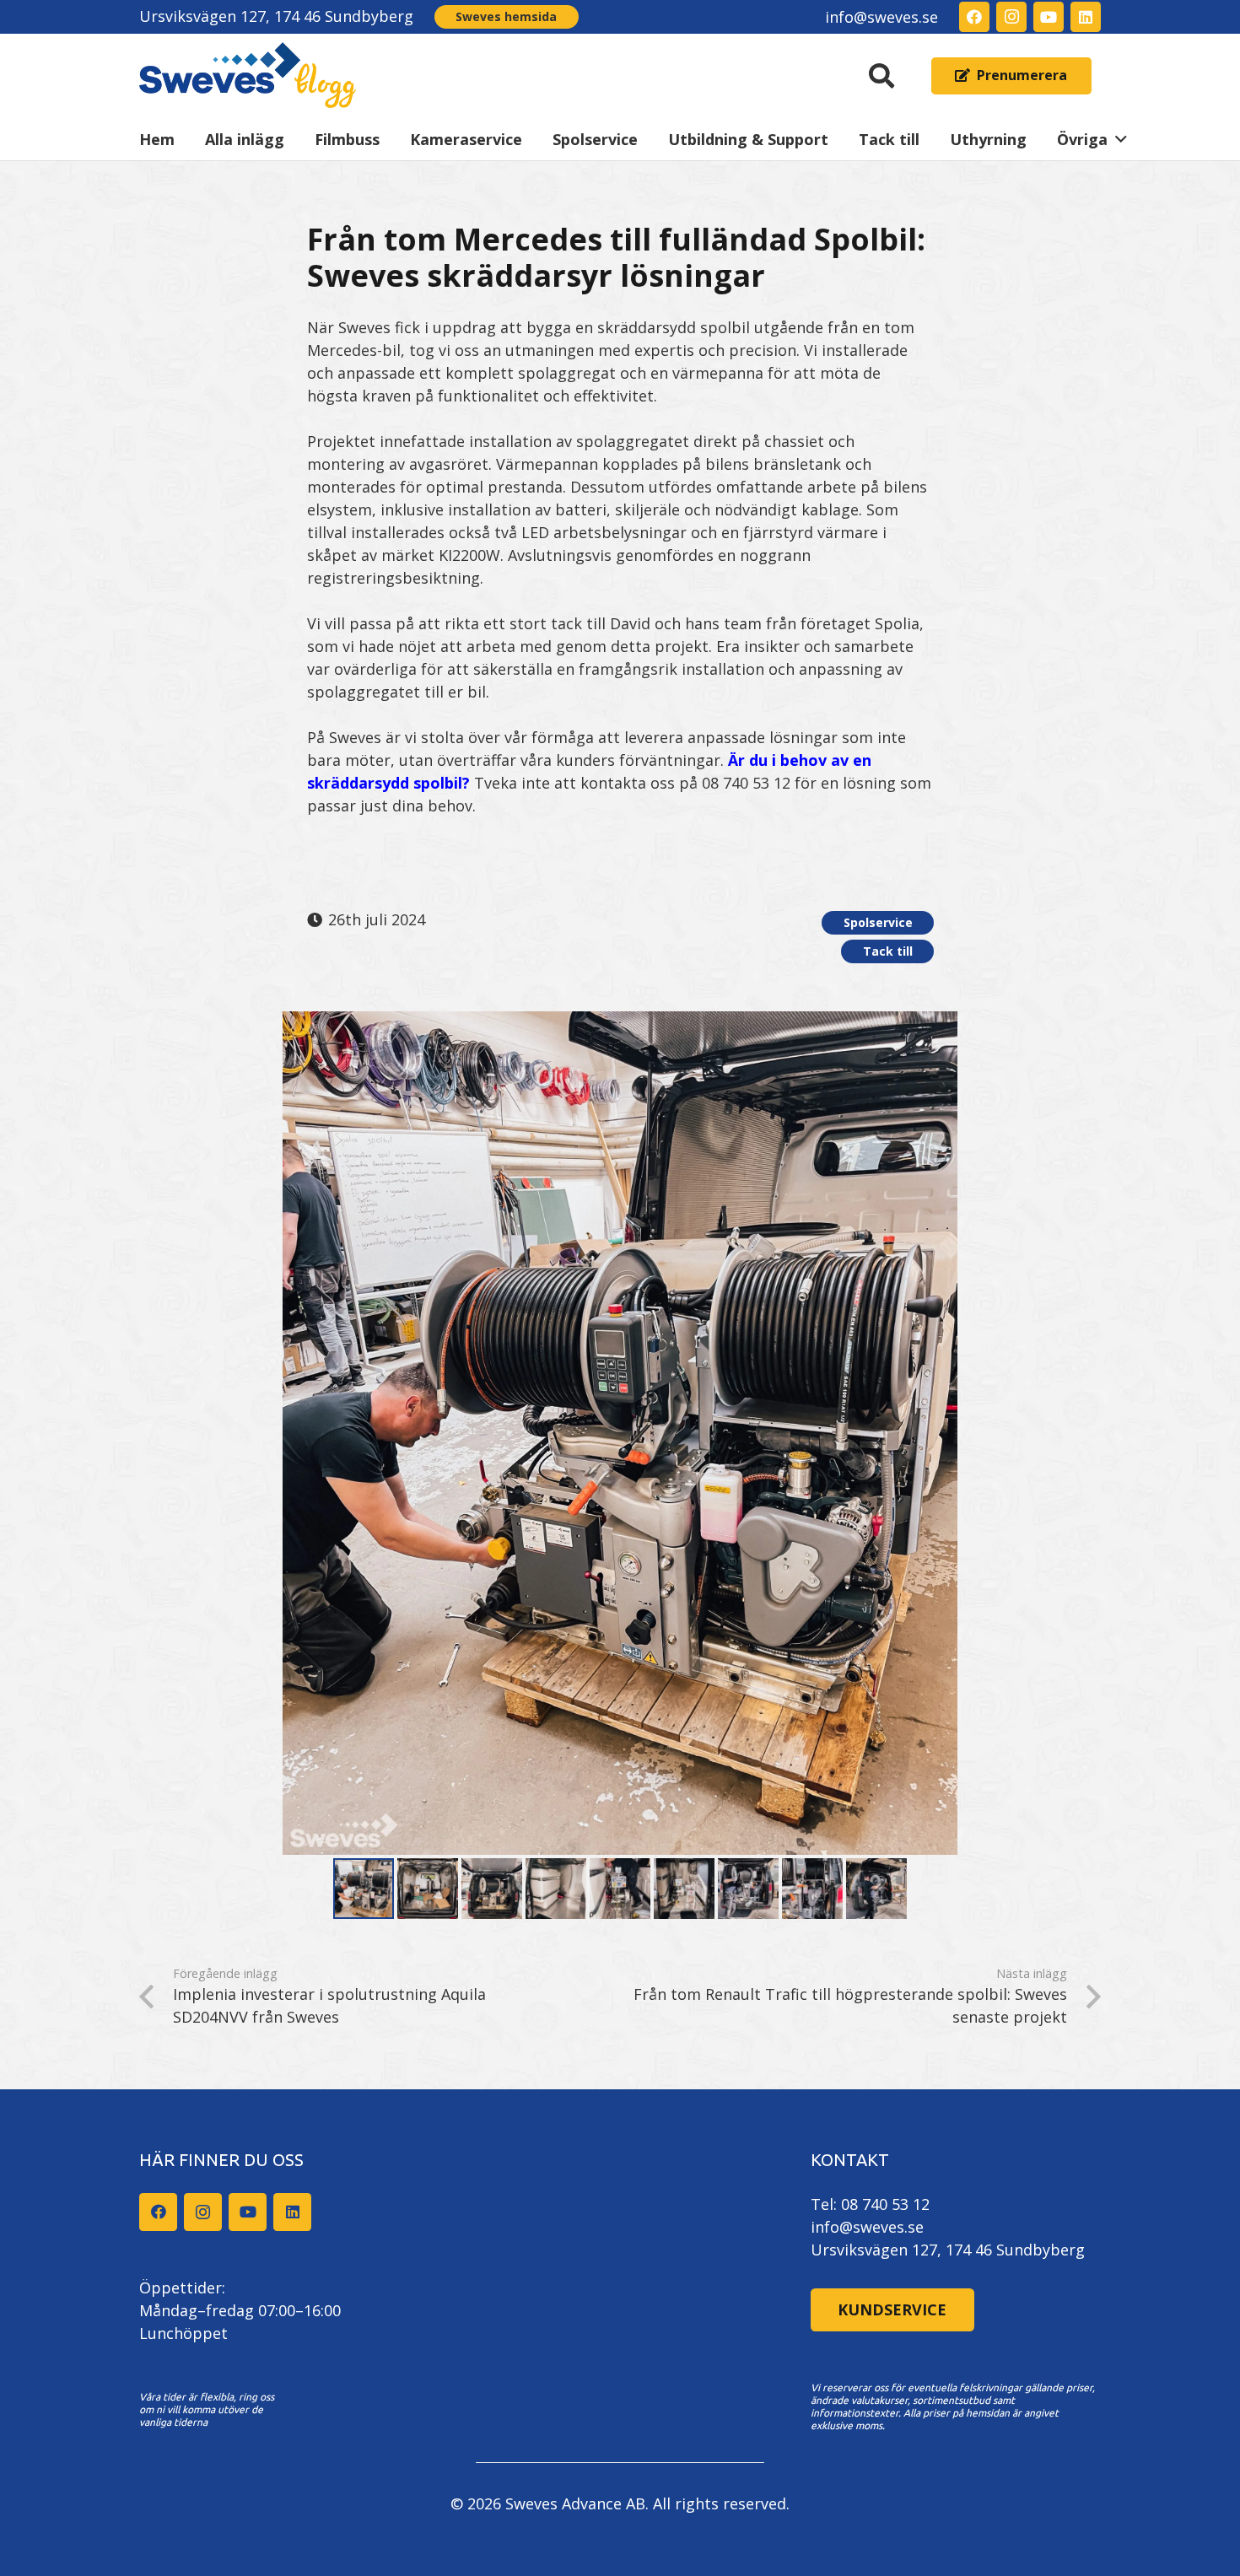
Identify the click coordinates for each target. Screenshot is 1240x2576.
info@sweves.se (867, 2227)
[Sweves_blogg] (248, 76)
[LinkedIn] (1086, 17)
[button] (881, 76)
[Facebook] (974, 17)
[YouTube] (1049, 17)
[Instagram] (1011, 17)
